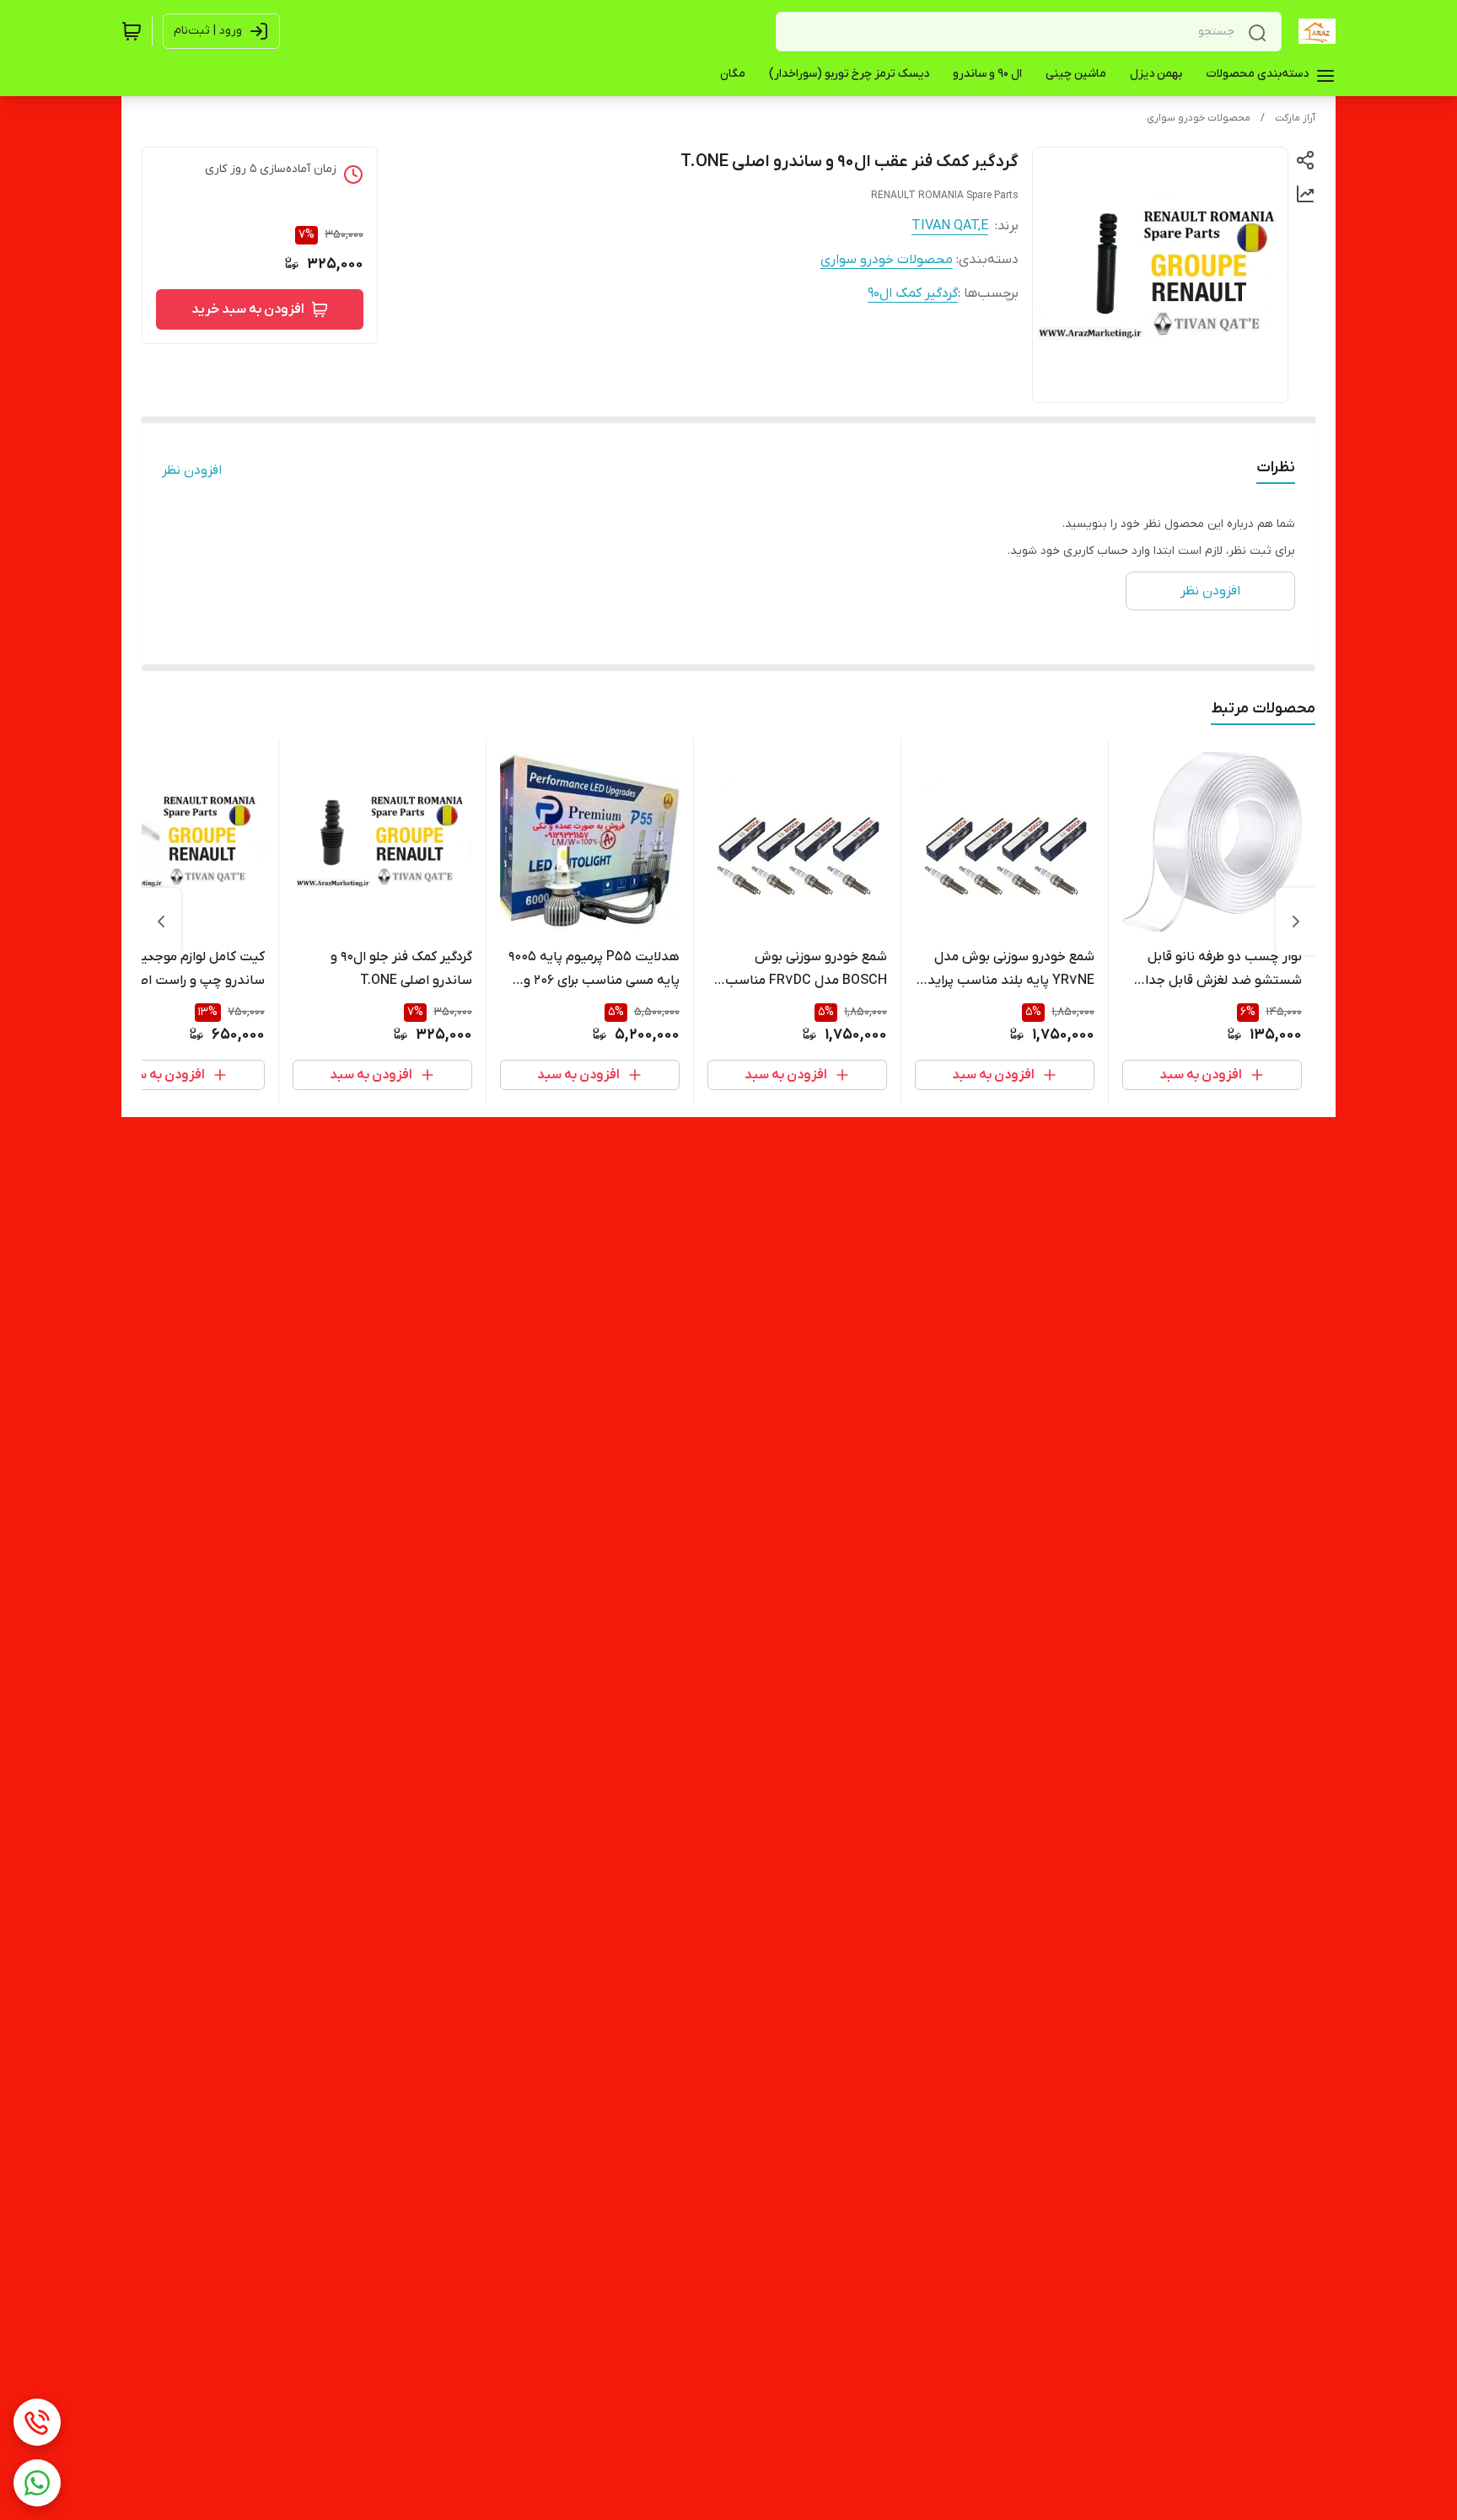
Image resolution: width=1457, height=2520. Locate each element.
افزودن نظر (192, 470)
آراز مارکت (1295, 118)
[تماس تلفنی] (37, 2422)
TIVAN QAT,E (950, 226)
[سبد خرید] (132, 31)
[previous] (1296, 921)
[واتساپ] (37, 2483)
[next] (161, 921)
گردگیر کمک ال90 (913, 293)
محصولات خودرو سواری (1199, 118)
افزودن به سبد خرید (248, 309)
